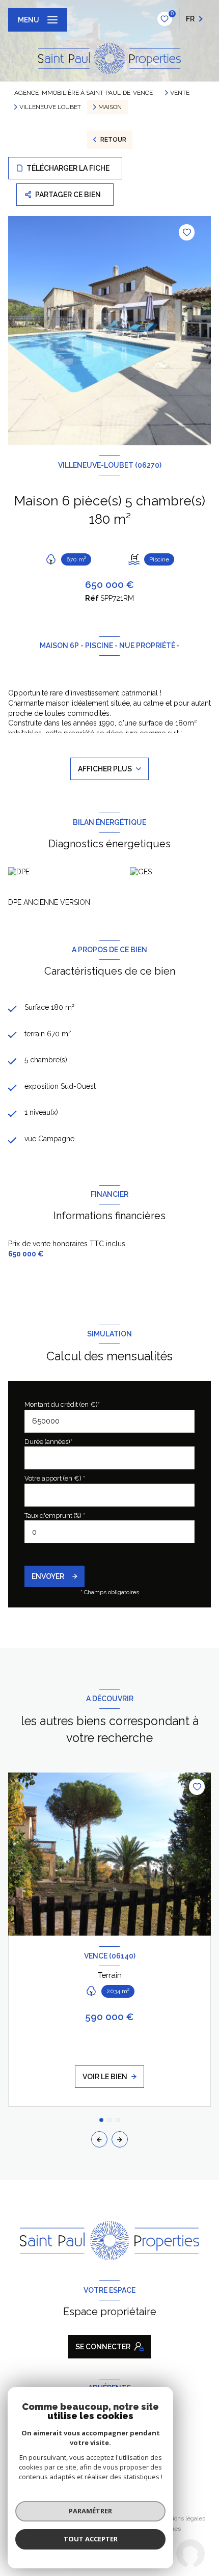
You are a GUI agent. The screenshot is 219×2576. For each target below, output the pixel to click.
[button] (120, 2139)
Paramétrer (90, 2511)
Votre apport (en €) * (55, 1478)
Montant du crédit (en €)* (62, 1404)
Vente (180, 93)
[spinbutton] (109, 1532)
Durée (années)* (48, 1442)
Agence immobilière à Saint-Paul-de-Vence (84, 93)
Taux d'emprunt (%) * (55, 1515)
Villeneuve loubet (50, 107)
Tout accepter (91, 2539)
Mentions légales (182, 2518)
